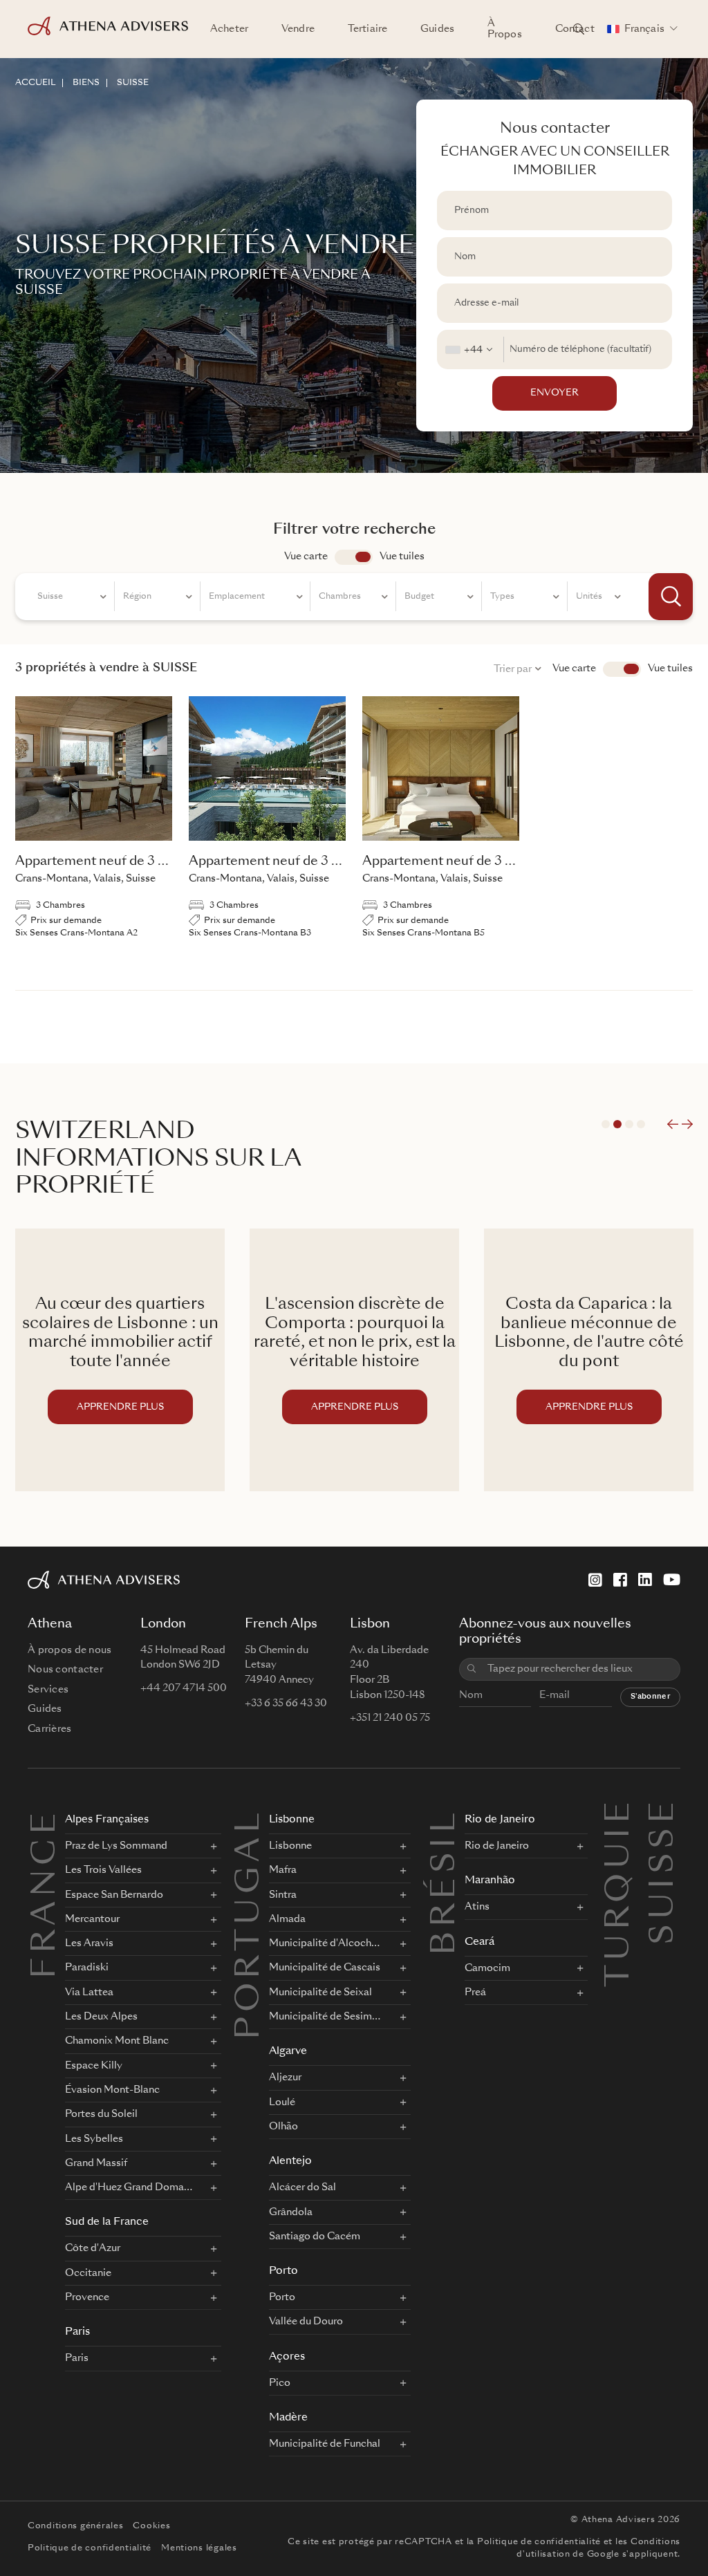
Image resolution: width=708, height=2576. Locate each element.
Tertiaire (367, 29)
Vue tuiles (402, 557)
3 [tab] (629, 1124)
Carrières (50, 1729)
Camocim (487, 1968)
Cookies (151, 2526)
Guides (437, 29)
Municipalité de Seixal (320, 1992)
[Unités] (598, 599)
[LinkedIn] (645, 1580)
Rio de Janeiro (500, 1820)
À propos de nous (69, 1650)
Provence (87, 2297)
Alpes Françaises (107, 1820)
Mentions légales (199, 2548)
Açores (287, 2357)
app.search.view (354, 557)
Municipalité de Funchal (325, 2444)
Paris (77, 2332)
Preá (475, 1992)
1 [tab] (606, 1124)
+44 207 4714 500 (184, 1688)
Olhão (283, 2127)
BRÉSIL (446, 1882)
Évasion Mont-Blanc (112, 2090)
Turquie (620, 1813)
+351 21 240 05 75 (390, 1718)
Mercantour (92, 1919)
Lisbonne (292, 1820)
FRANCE (46, 1894)
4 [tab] (641, 1124)
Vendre (298, 29)
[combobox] (471, 349)
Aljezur (285, 2078)
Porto (283, 2271)
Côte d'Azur (93, 2248)
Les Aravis (89, 1943)
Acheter (229, 29)
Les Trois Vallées (103, 1870)
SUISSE (133, 83)
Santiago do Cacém (315, 2237)
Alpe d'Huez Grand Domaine (129, 2187)
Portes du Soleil (101, 2114)
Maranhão (490, 1881)
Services (48, 1690)
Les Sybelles (94, 2139)
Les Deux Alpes (101, 2017)
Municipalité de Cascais (325, 1968)
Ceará (479, 1942)
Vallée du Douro (306, 2322)
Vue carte (306, 557)
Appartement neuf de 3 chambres (116, 861)
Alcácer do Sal (302, 2187)
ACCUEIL (35, 83)
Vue (622, 669)
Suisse (664, 1813)
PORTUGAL (250, 1924)
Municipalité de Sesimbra (325, 2017)
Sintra (283, 1895)
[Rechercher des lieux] (579, 29)
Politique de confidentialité (90, 2548)
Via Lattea (89, 1992)
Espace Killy (94, 2066)
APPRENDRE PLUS (120, 1407)
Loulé (282, 2102)
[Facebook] (620, 1580)
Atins (477, 1907)
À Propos (505, 29)
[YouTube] (672, 1580)
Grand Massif (96, 2163)
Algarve (288, 2052)
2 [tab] (617, 1124)
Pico (280, 2383)
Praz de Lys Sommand (116, 1846)
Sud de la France (107, 2222)
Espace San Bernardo (114, 1895)
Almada (287, 1919)
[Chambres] (353, 599)
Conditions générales (75, 2526)
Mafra (283, 1870)
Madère (288, 2418)
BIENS (86, 83)
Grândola (291, 2212)
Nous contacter (65, 1670)
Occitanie (88, 2273)
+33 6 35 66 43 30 (286, 1704)
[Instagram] (595, 1580)
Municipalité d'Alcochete (325, 1943)
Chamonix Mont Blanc (117, 2041)
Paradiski (87, 1968)
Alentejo (290, 2162)
